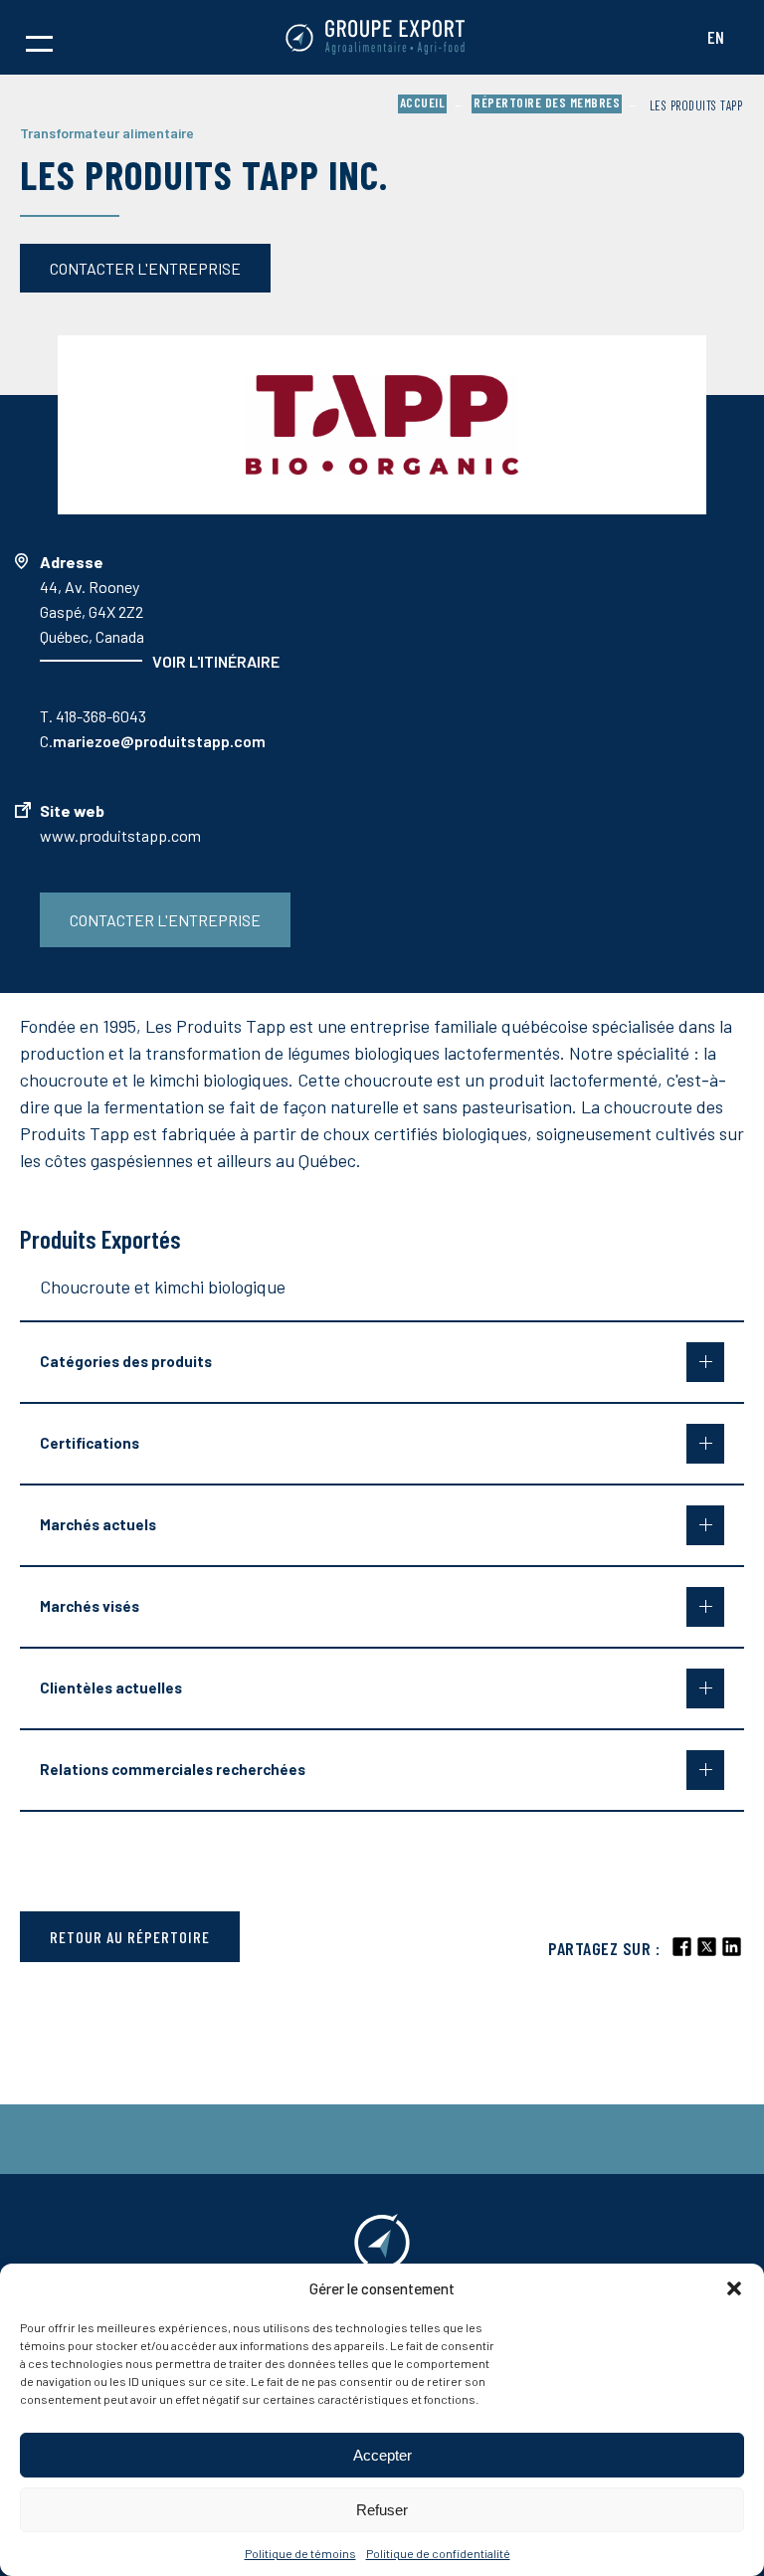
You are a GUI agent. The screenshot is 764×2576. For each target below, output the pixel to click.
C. (153, 741)
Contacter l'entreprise (145, 268)
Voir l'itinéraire (216, 661)
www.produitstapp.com (120, 835)
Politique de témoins (300, 2553)
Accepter (382, 2455)
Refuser (382, 2510)
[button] (734, 2288)
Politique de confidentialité (438, 2553)
